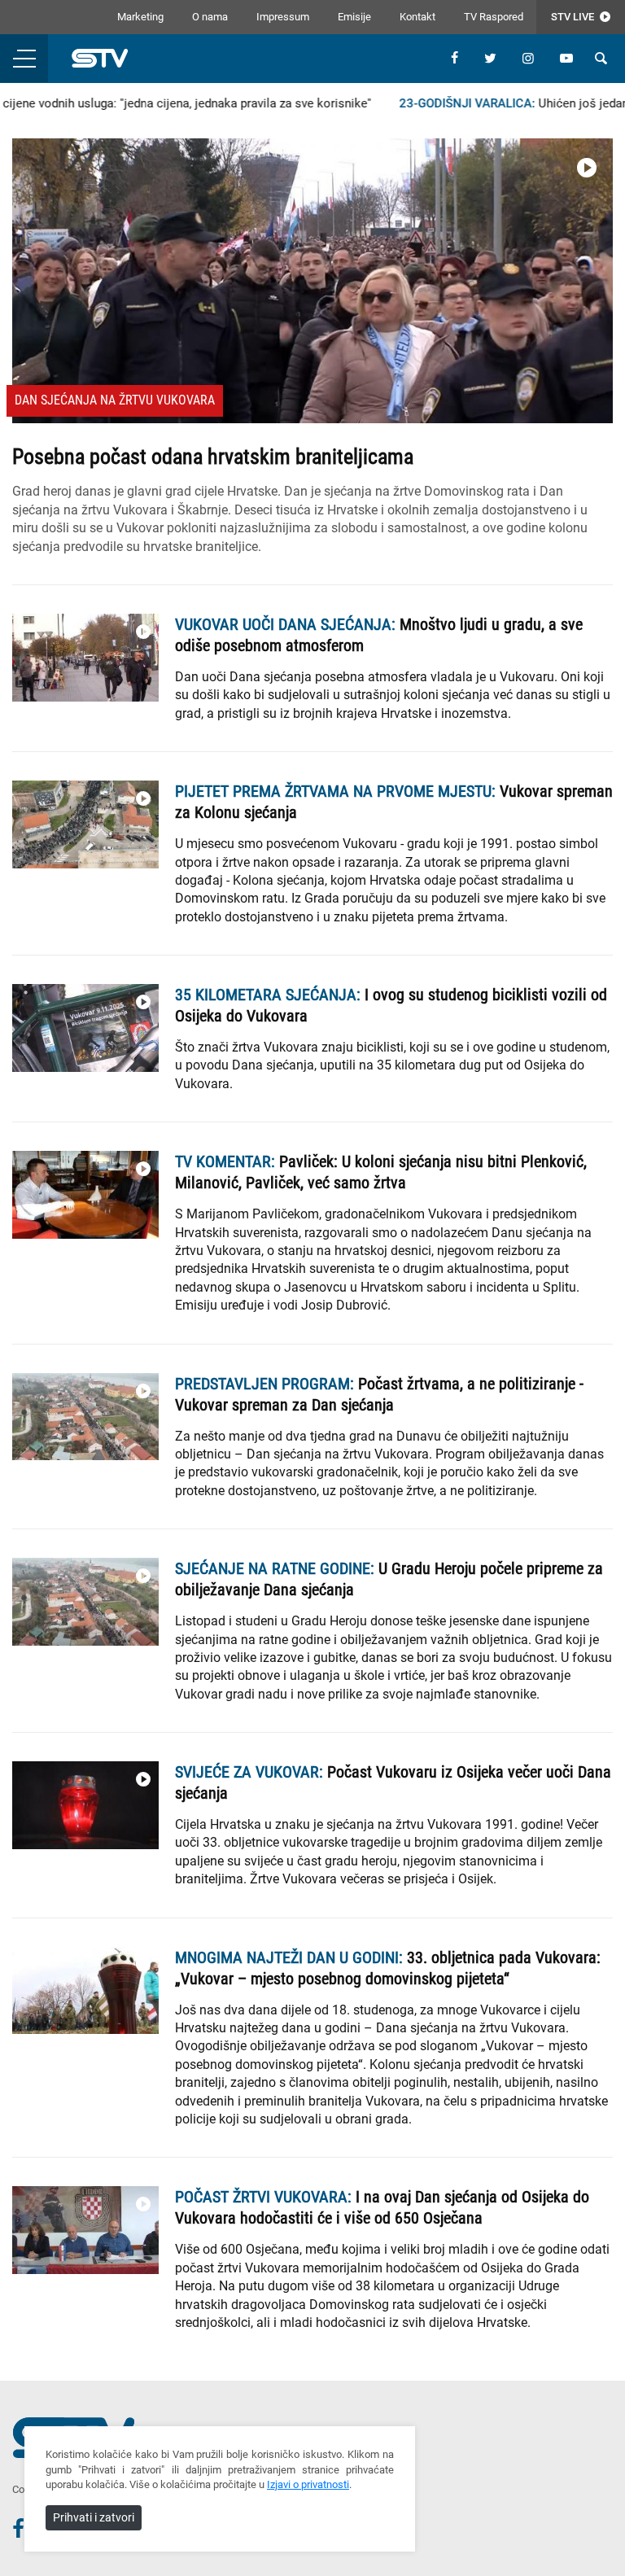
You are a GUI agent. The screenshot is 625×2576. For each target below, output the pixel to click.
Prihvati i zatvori (94, 2517)
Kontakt (417, 17)
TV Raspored (494, 17)
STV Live (574, 17)
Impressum (283, 17)
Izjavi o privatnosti (308, 2484)
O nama (210, 17)
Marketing (140, 17)
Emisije (354, 17)
